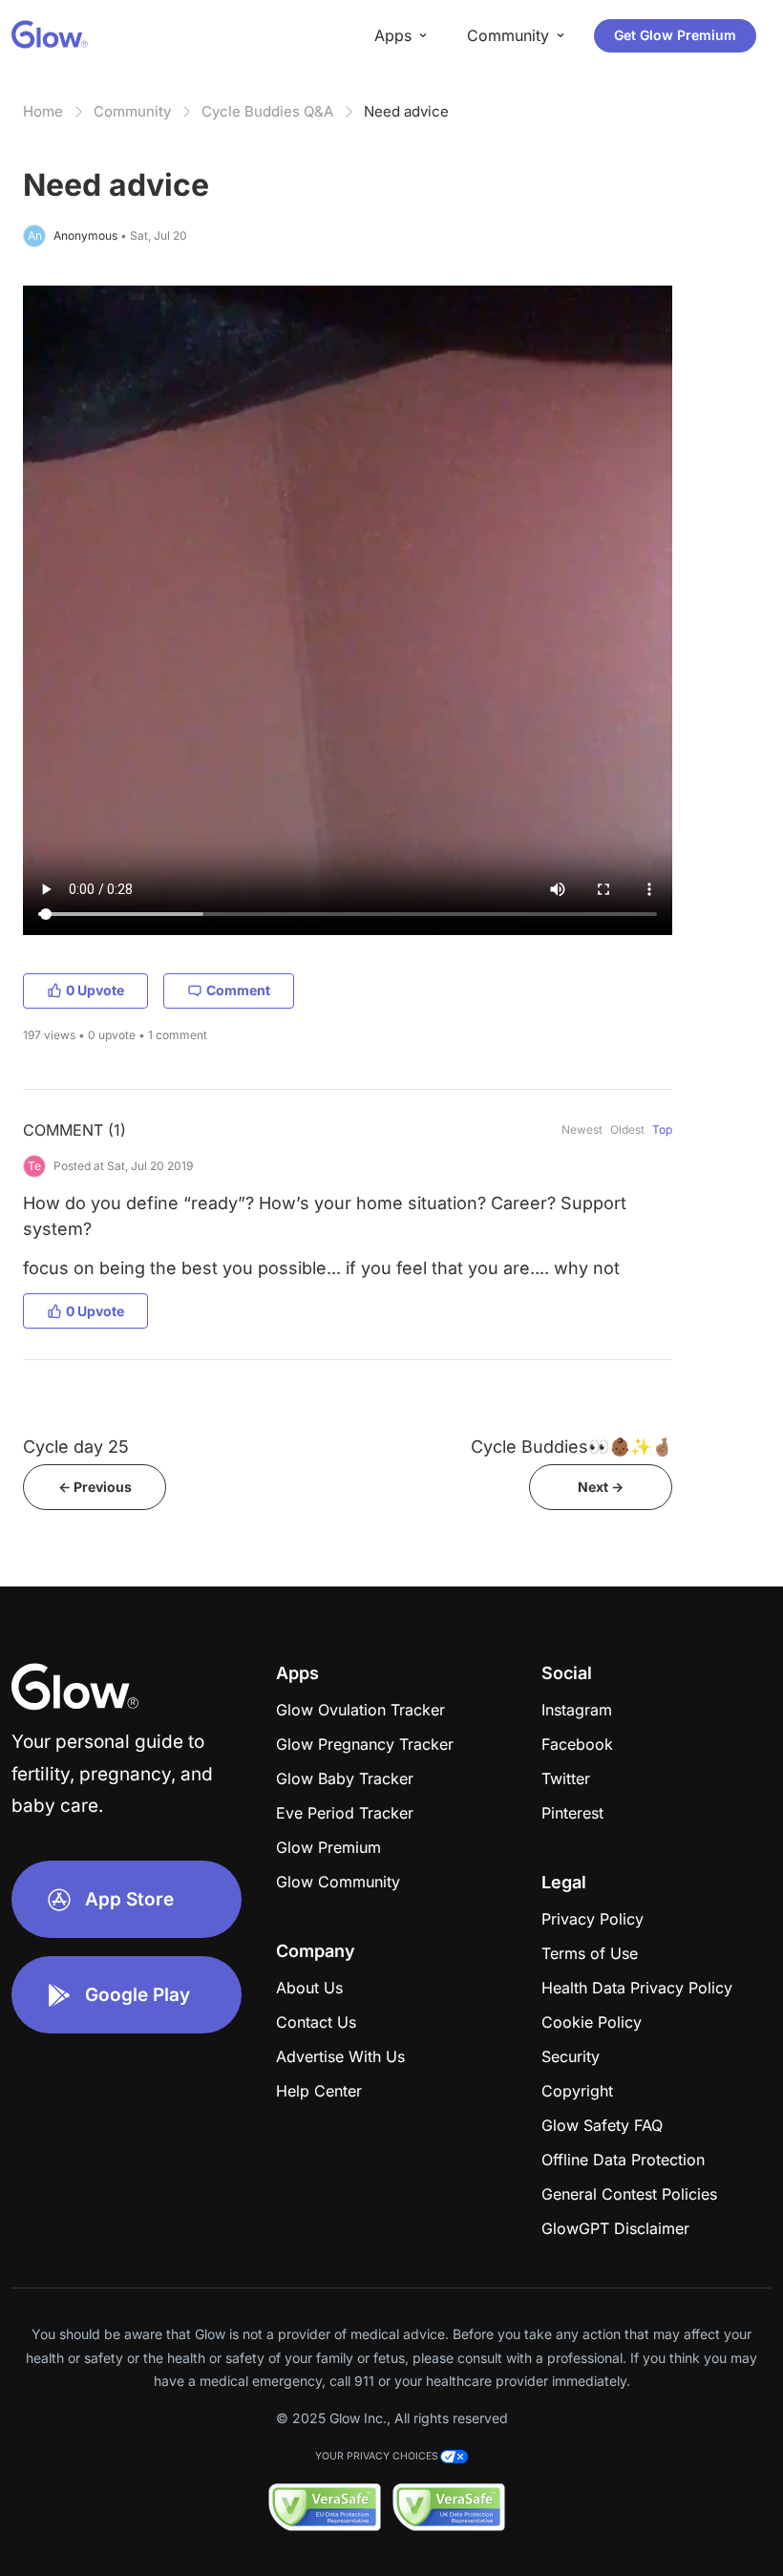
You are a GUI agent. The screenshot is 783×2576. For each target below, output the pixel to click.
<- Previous (95, 1487)
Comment (238, 990)
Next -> (601, 1487)
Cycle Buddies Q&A (267, 111)
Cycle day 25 (76, 1447)
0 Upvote (95, 990)
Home (43, 111)
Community (132, 111)
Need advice (406, 111)
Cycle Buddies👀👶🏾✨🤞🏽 (571, 1447)
